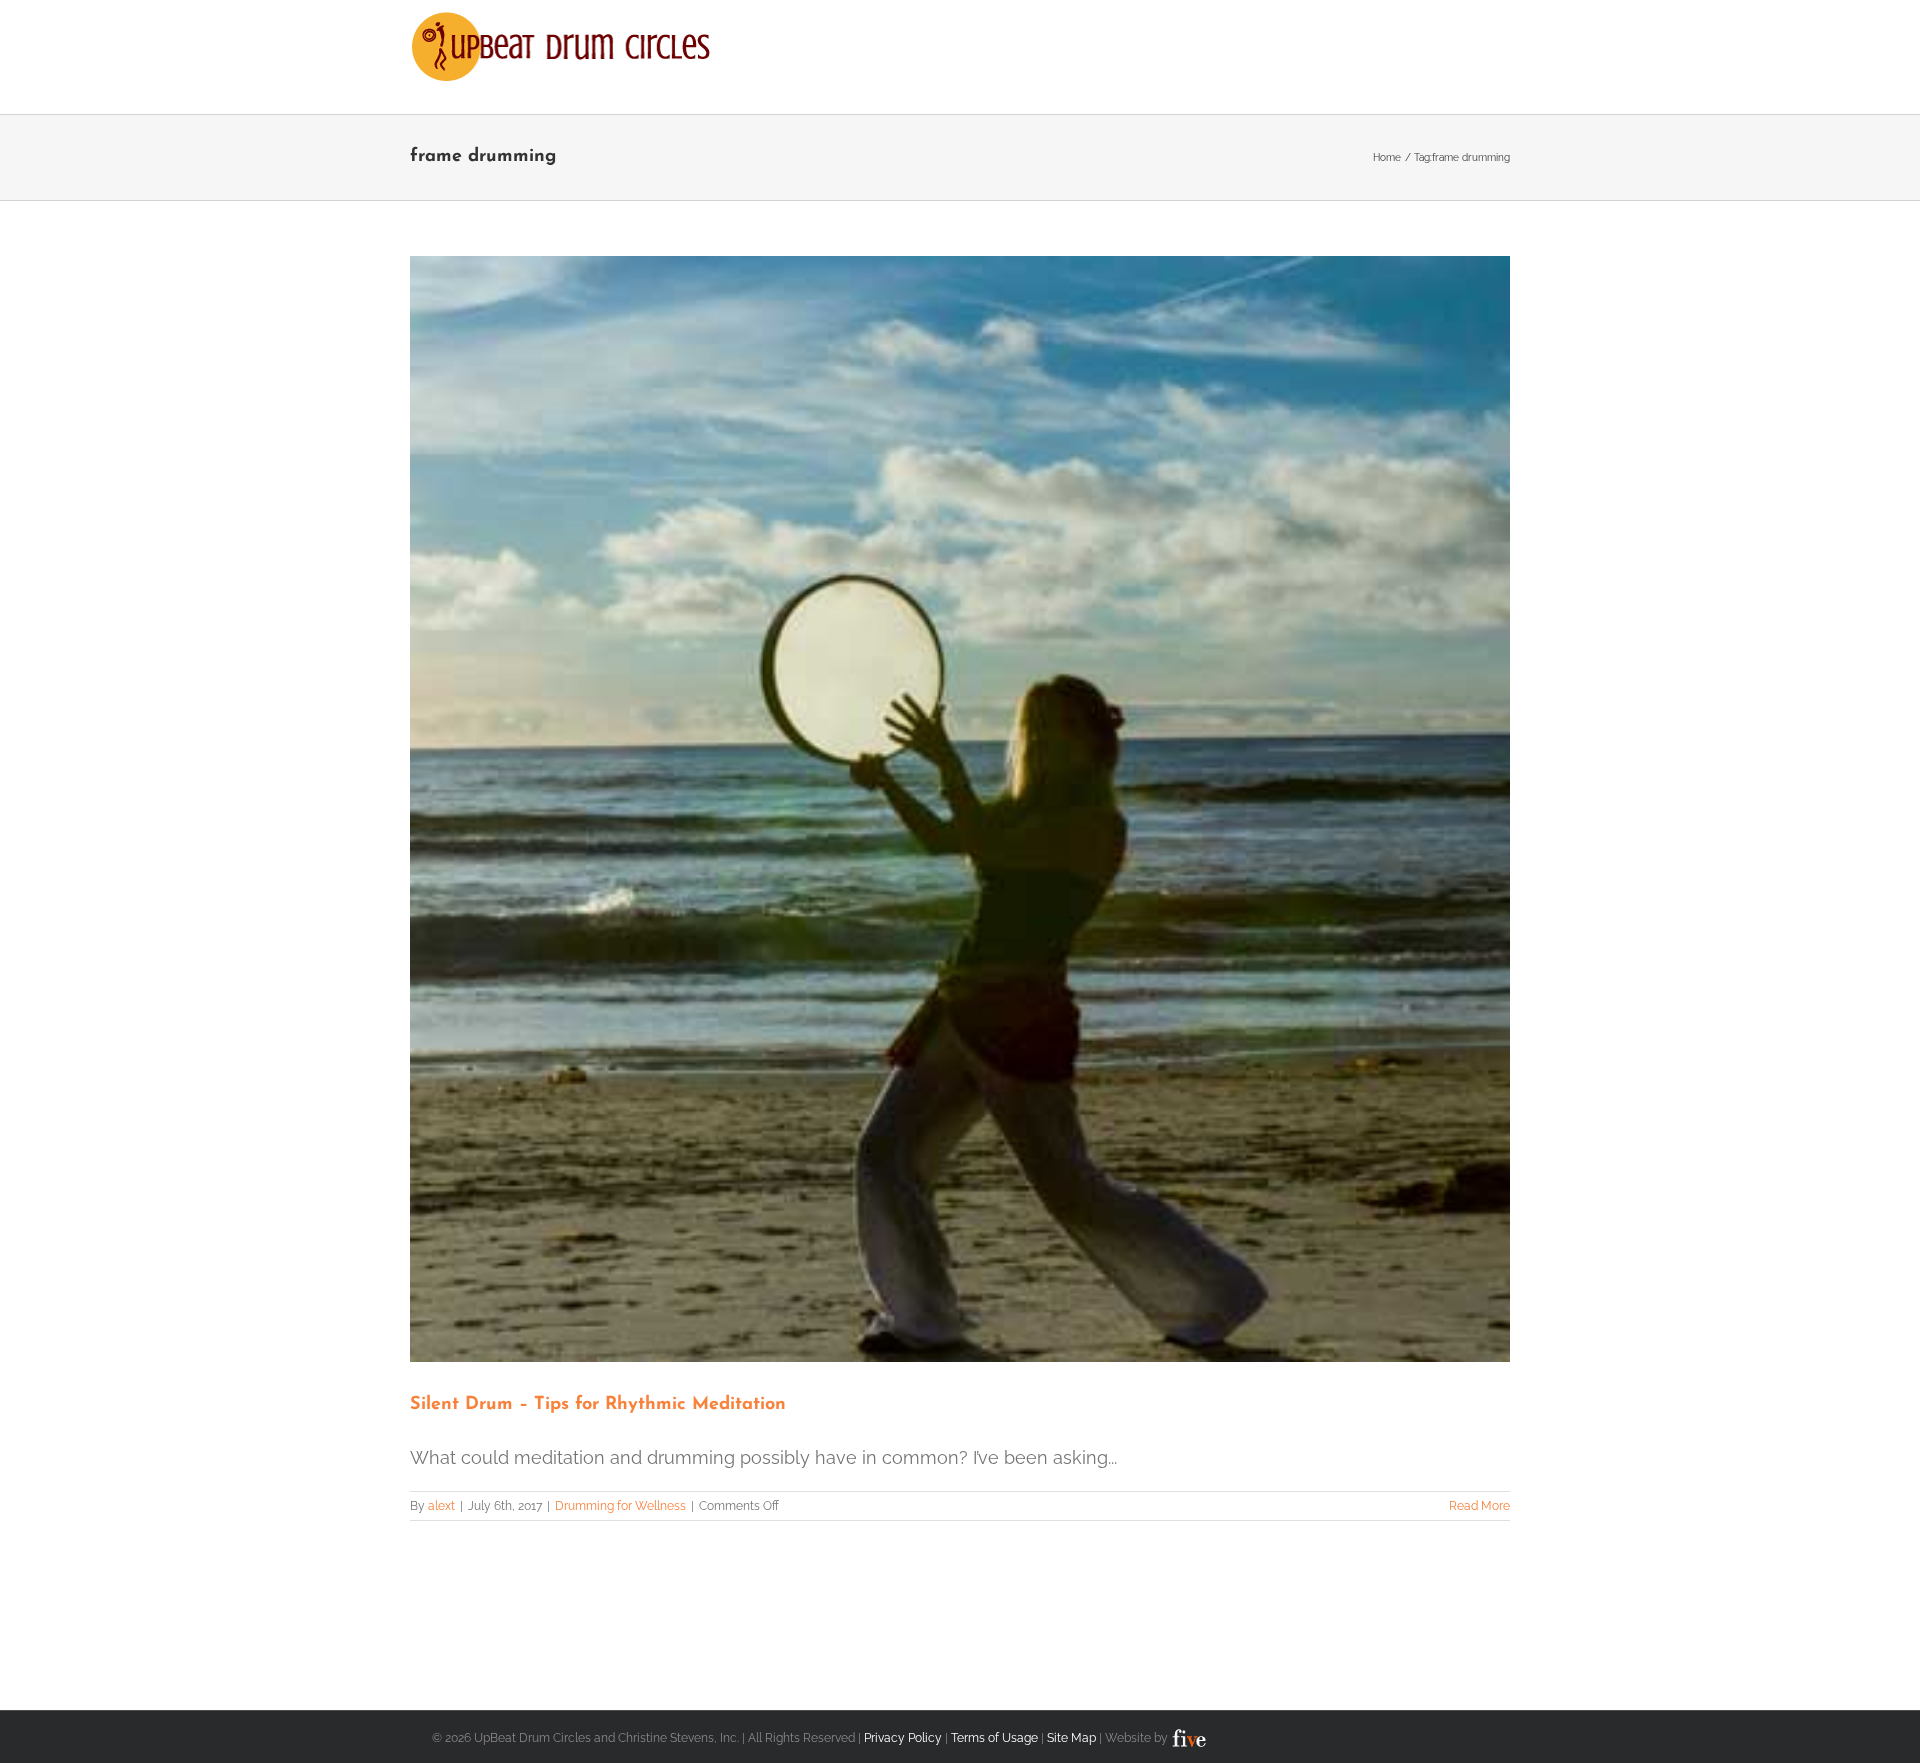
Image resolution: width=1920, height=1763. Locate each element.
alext (441, 1506)
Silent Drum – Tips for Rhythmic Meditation (598, 1405)
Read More (1479, 1506)
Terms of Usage (994, 1738)
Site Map (1071, 1738)
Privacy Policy (903, 1738)
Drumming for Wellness (620, 1506)
